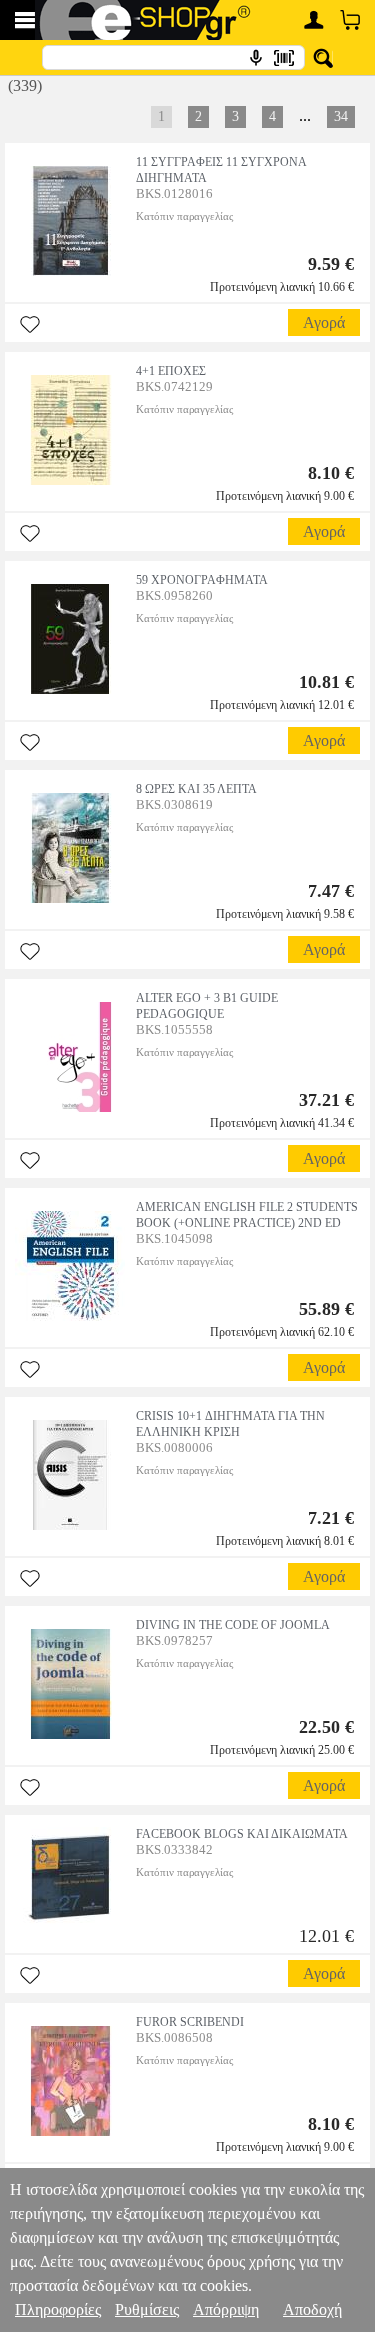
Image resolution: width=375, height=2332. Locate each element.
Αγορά (324, 322)
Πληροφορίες (58, 2309)
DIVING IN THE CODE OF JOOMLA (233, 1625)
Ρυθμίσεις (147, 2309)
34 (341, 116)
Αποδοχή (312, 2309)
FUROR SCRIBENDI (190, 2022)
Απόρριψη (226, 2309)
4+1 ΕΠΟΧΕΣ (171, 371)
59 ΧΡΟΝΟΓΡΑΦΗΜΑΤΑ (202, 580)
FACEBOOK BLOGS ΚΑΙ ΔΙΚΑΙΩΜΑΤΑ (242, 1834)
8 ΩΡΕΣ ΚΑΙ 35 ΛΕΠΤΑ (196, 789)
